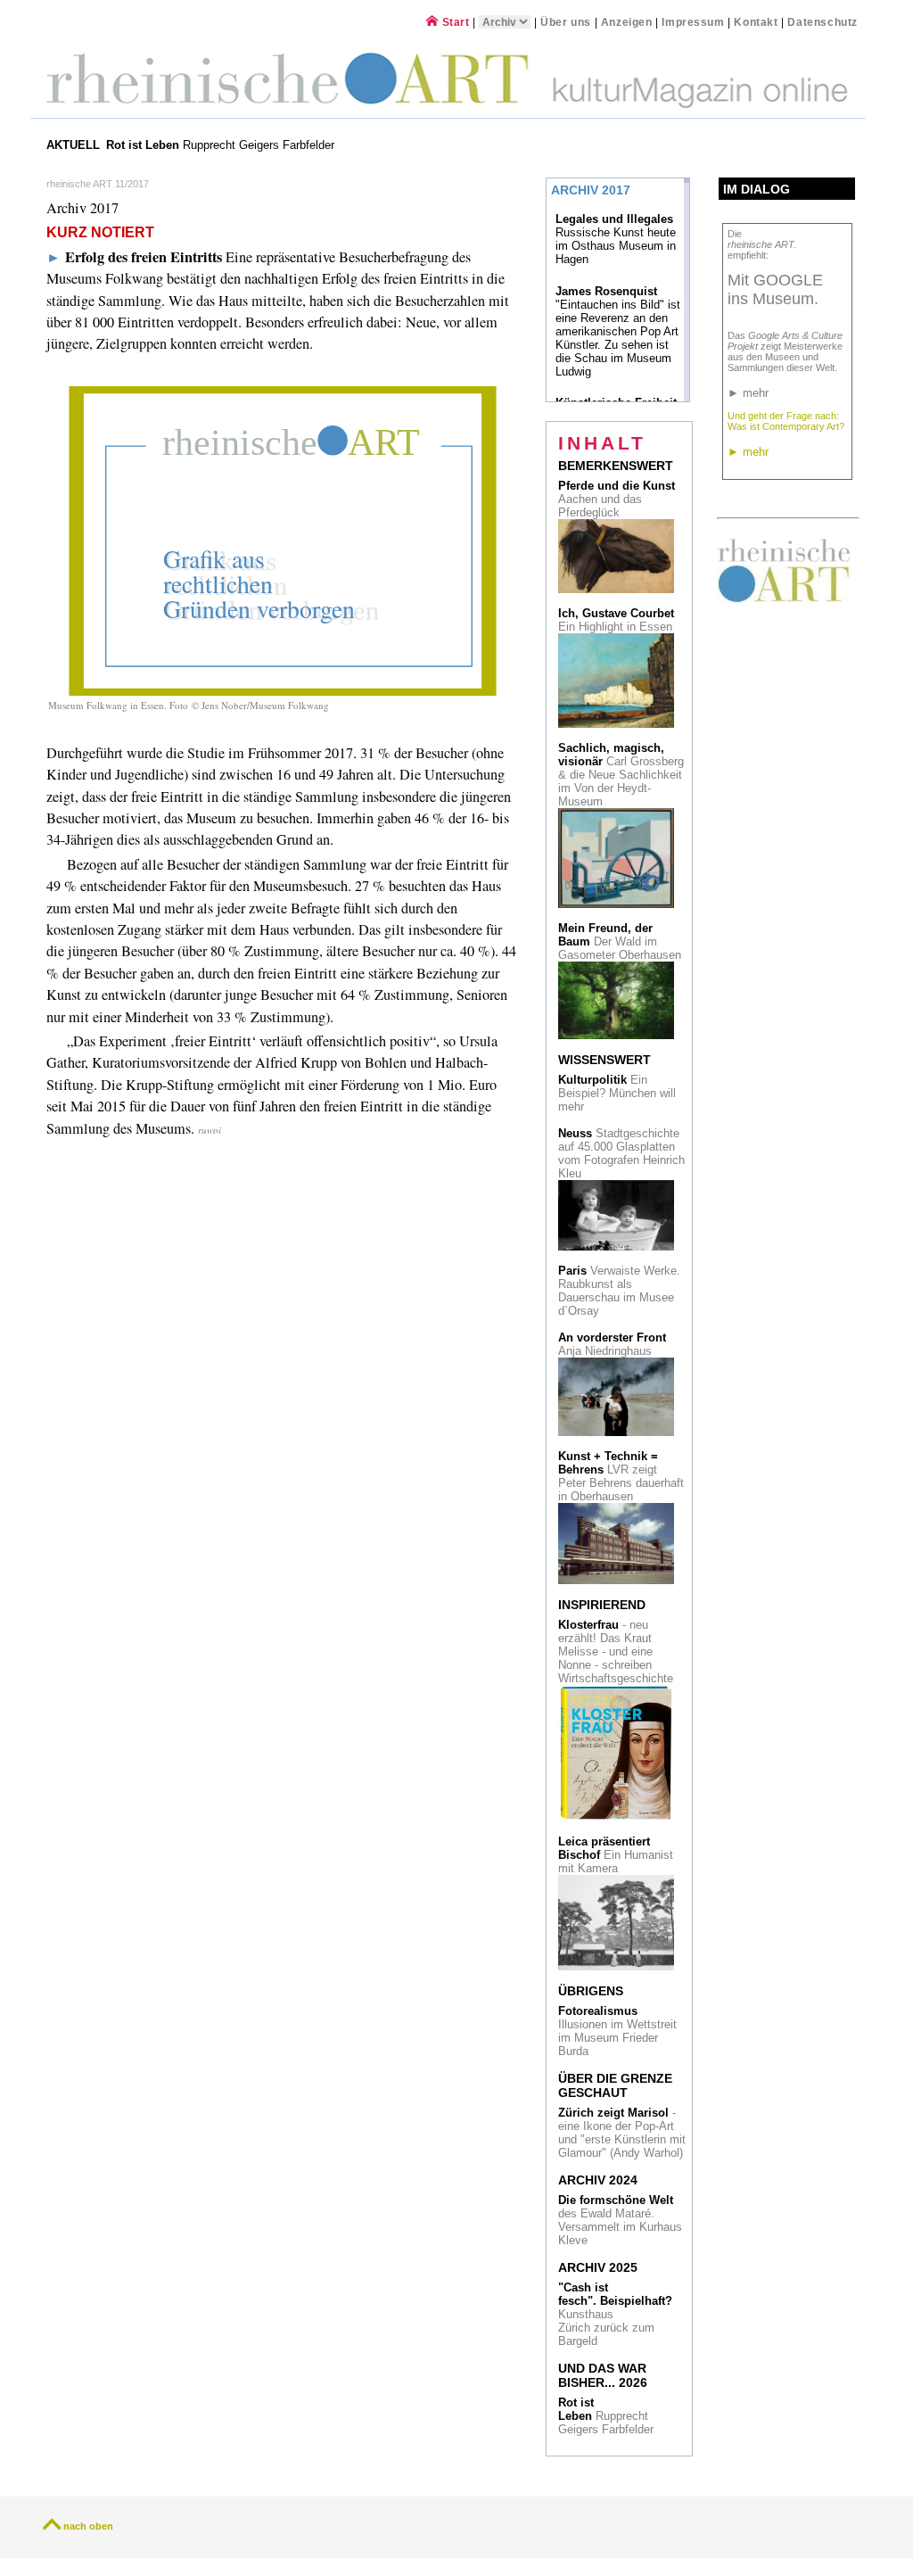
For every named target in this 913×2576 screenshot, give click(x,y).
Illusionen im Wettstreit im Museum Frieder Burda (617, 2031)
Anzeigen (627, 22)
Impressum (695, 22)
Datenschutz (823, 22)
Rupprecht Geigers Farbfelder (222, 145)
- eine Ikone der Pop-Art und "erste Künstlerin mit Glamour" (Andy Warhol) (622, 2133)
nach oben (88, 2526)
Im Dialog (757, 189)
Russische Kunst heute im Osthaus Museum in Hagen (616, 239)
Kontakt (756, 22)
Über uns (566, 22)
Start (454, 22)
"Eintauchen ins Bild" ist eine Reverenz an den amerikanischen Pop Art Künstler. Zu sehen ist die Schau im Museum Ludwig (618, 331)
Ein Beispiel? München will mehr (617, 1093)
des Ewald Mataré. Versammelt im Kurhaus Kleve (620, 2220)
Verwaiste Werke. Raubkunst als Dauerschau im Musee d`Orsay (619, 1291)
